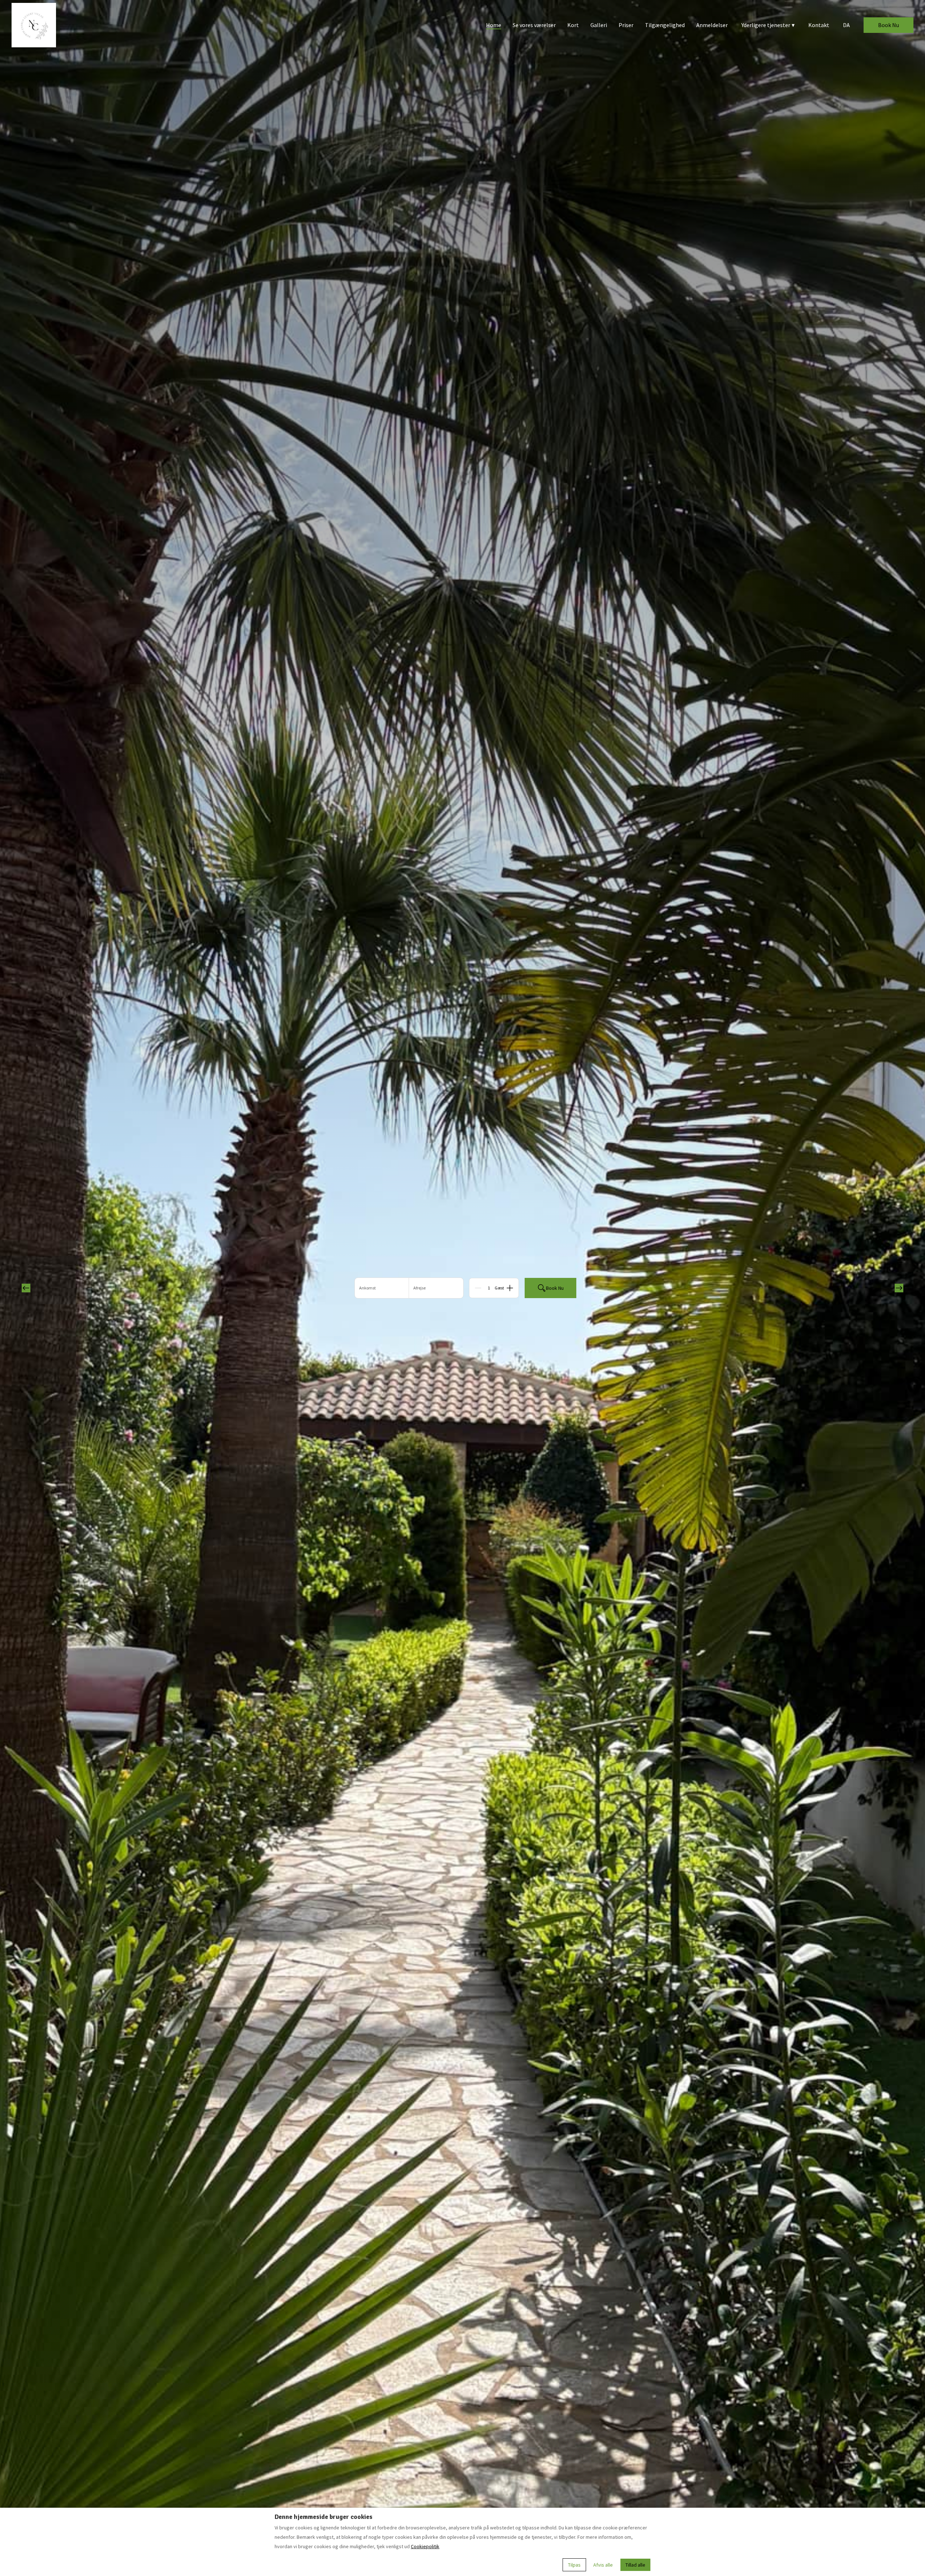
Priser (626, 25)
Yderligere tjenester (768, 25)
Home (494, 25)
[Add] (510, 1288)
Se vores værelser (534, 25)
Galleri (599, 25)
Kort (573, 25)
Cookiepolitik (425, 2546)
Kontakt (819, 25)
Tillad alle (635, 2565)
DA (846, 25)
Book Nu (889, 25)
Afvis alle (603, 2565)
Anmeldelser (712, 25)
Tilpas (574, 2565)
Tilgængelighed (665, 25)
